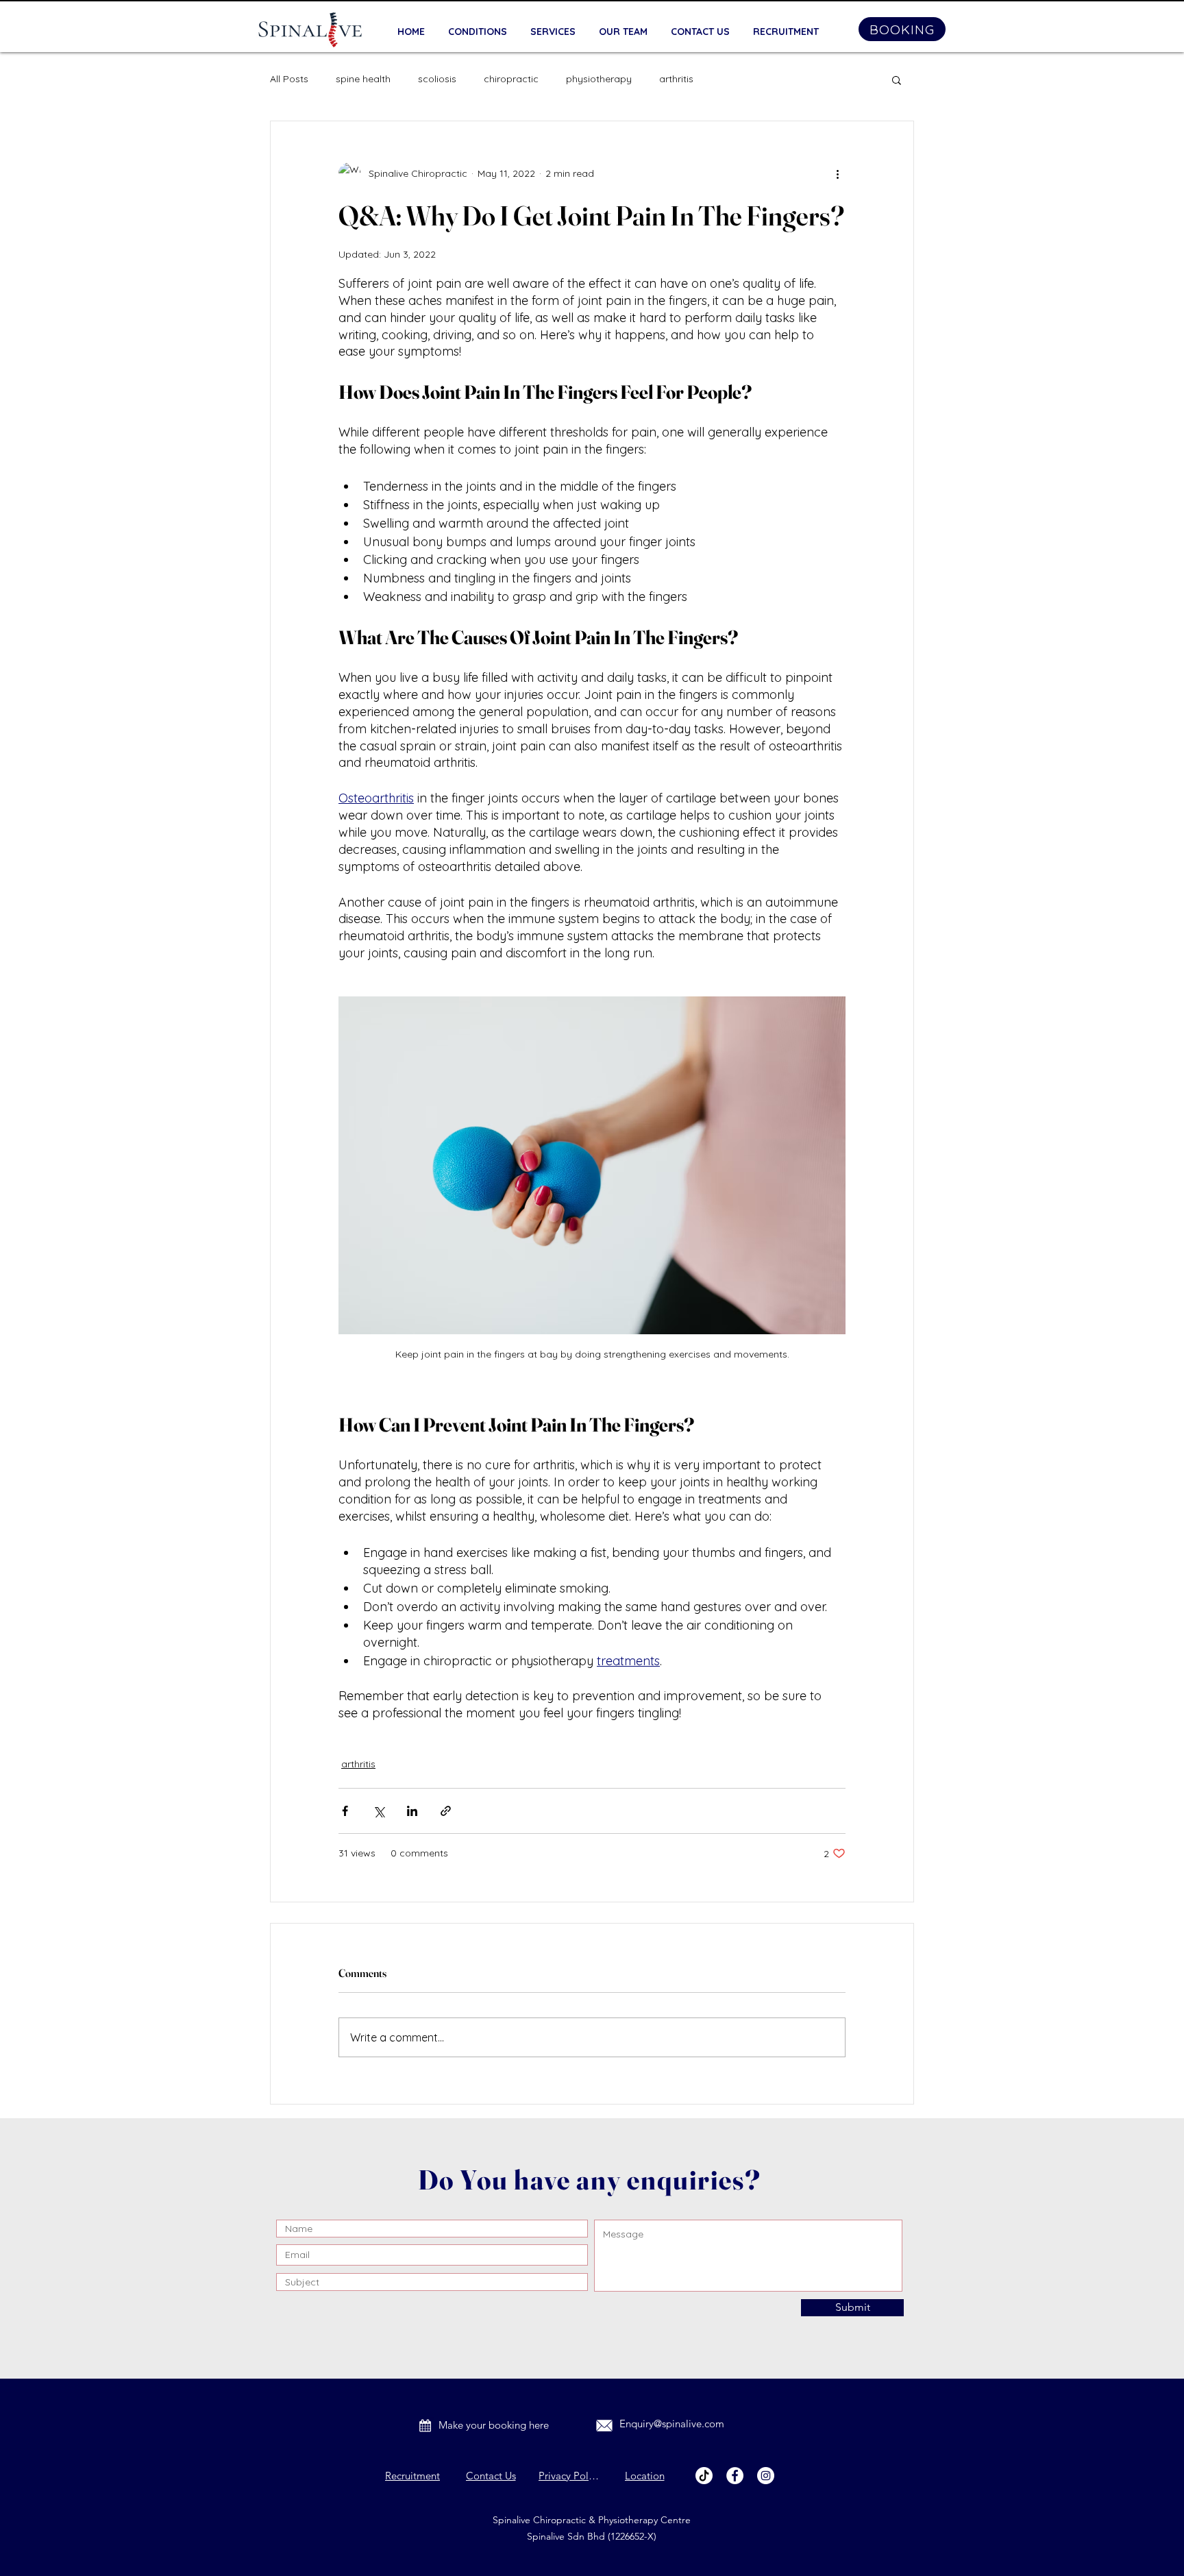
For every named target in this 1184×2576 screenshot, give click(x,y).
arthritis (676, 79)
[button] (897, 79)
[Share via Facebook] (345, 1811)
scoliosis (437, 79)
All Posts (289, 79)
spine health (363, 79)
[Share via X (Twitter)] (379, 1811)
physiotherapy (599, 79)
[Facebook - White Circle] (735, 2476)
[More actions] (837, 173)
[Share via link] (446, 1811)
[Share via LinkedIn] (412, 1811)
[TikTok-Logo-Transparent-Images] (704, 2476)
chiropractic (511, 79)
